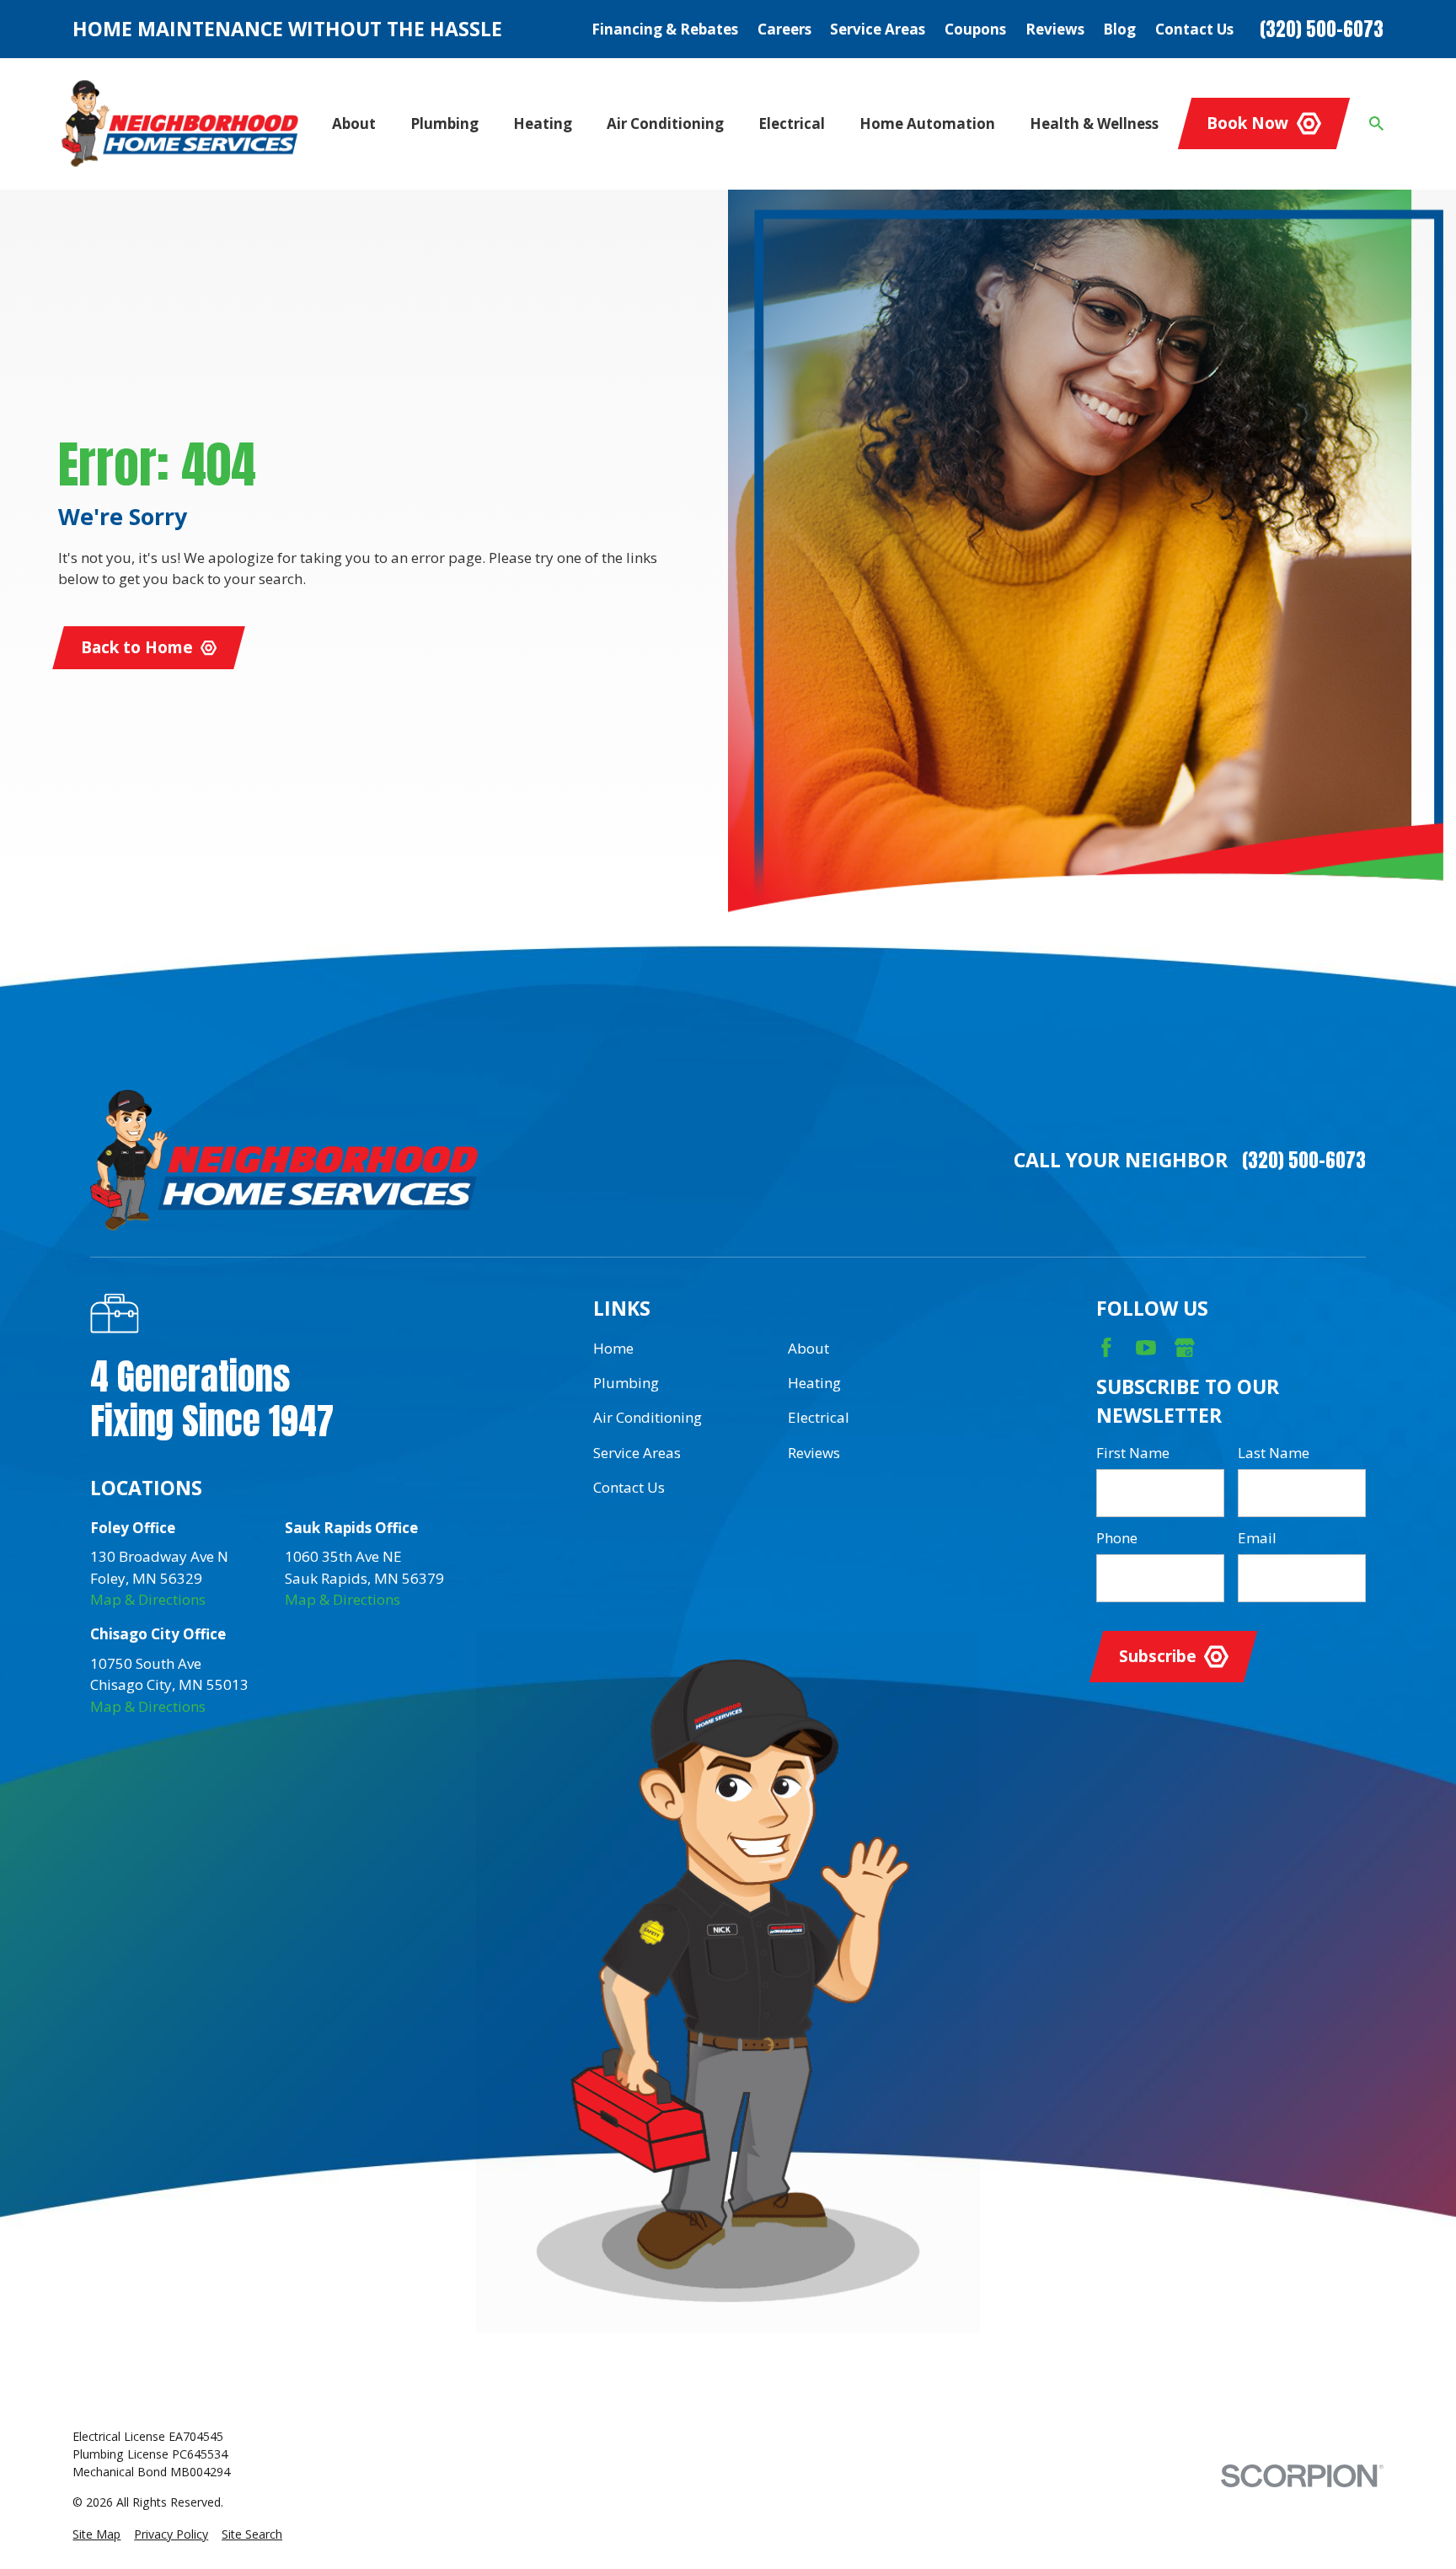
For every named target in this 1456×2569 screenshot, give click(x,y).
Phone (1117, 1538)
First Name (1133, 1453)
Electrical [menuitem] (792, 123)
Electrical (819, 1417)
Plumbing (626, 1383)
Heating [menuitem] (543, 123)
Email (1257, 1538)
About (808, 1348)
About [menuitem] (354, 123)
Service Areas (878, 29)
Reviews (1055, 29)
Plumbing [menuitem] (444, 123)
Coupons (975, 29)
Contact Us (1194, 29)
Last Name (1274, 1453)
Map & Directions (148, 1599)
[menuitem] (96, 2534)
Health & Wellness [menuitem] (1094, 123)
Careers (784, 29)
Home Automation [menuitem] (927, 123)
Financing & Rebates (665, 29)
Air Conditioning (648, 1417)
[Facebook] (1106, 1348)
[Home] (180, 123)
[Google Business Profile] (1185, 1348)
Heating (814, 1383)
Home (613, 1348)
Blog (1119, 29)
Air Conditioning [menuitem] (665, 123)
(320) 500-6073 (1322, 29)
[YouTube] (1146, 1348)
